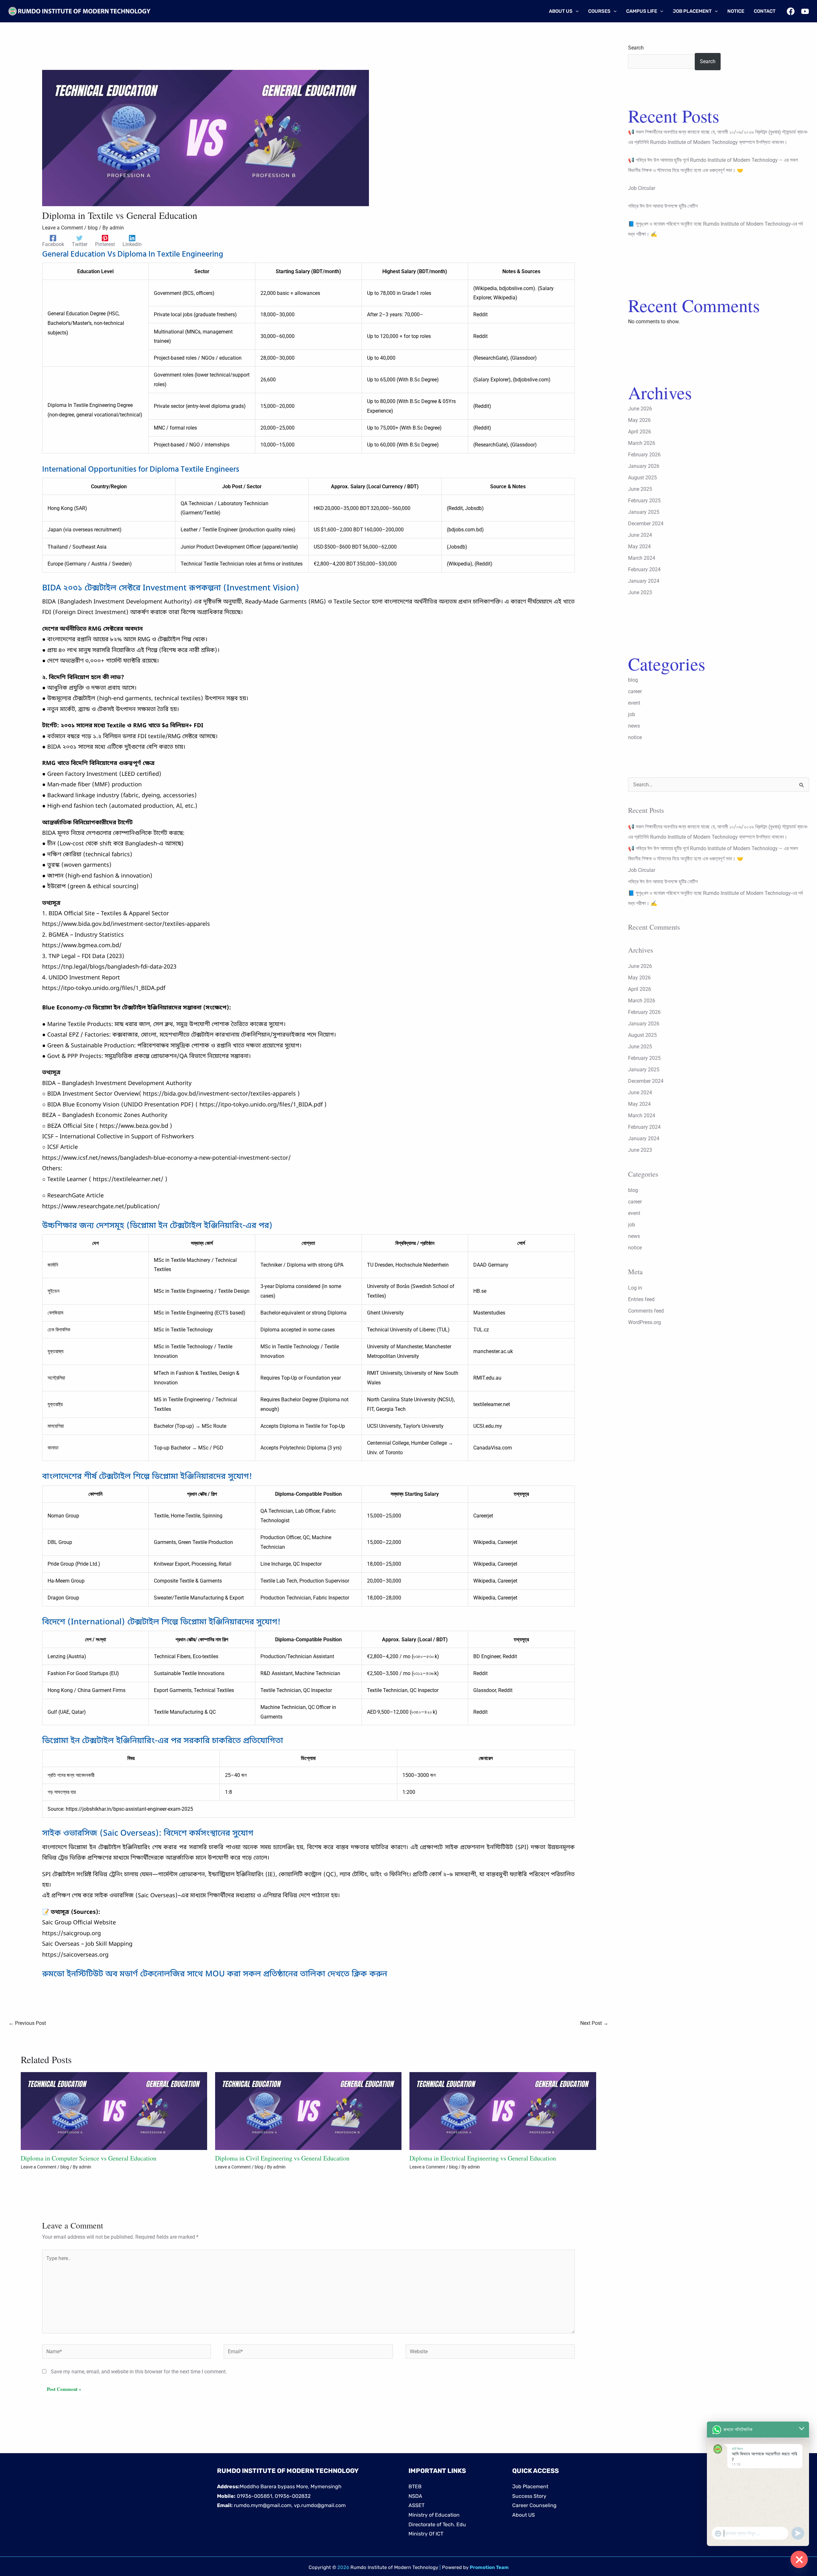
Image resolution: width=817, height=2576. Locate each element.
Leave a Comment (63, 228)
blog (93, 228)
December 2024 (646, 524)
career (635, 691)
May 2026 (639, 420)
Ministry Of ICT (426, 2534)
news (634, 726)
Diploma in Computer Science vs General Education (89, 2158)
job (632, 714)
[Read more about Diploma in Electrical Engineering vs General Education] (503, 2111)
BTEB (415, 2486)
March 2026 (642, 443)
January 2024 (644, 581)
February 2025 (644, 501)
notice (635, 737)
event (634, 703)
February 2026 (644, 455)
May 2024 (639, 547)
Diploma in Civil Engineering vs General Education (282, 2158)
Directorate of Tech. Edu (437, 2524)
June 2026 (640, 409)
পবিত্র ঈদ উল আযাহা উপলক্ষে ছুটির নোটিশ (663, 206)
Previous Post (27, 2023)
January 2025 (644, 512)
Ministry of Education (434, 2515)
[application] (576, 11)
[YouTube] (805, 11)
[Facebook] (791, 11)
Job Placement (530, 2486)
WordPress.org (645, 1322)
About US (524, 2515)
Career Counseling (534, 2505)
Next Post (594, 2023)
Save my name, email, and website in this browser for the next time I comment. (139, 2372)
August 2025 (642, 478)
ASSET (416, 2505)
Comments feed (646, 1311)
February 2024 (644, 569)
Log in (635, 1288)
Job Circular (642, 188)
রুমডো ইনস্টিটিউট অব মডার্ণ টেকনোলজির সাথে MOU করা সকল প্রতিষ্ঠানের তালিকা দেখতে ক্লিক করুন (215, 1974)
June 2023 (640, 592)
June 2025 (640, 489)
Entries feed (641, 1299)
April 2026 (640, 432)
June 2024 (640, 535)
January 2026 (644, 466)
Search (636, 48)
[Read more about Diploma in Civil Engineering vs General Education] (308, 2111)
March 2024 (642, 558)
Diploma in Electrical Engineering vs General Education (483, 2158)
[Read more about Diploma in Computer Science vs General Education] (114, 2111)
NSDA (415, 2496)
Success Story (529, 2496)
